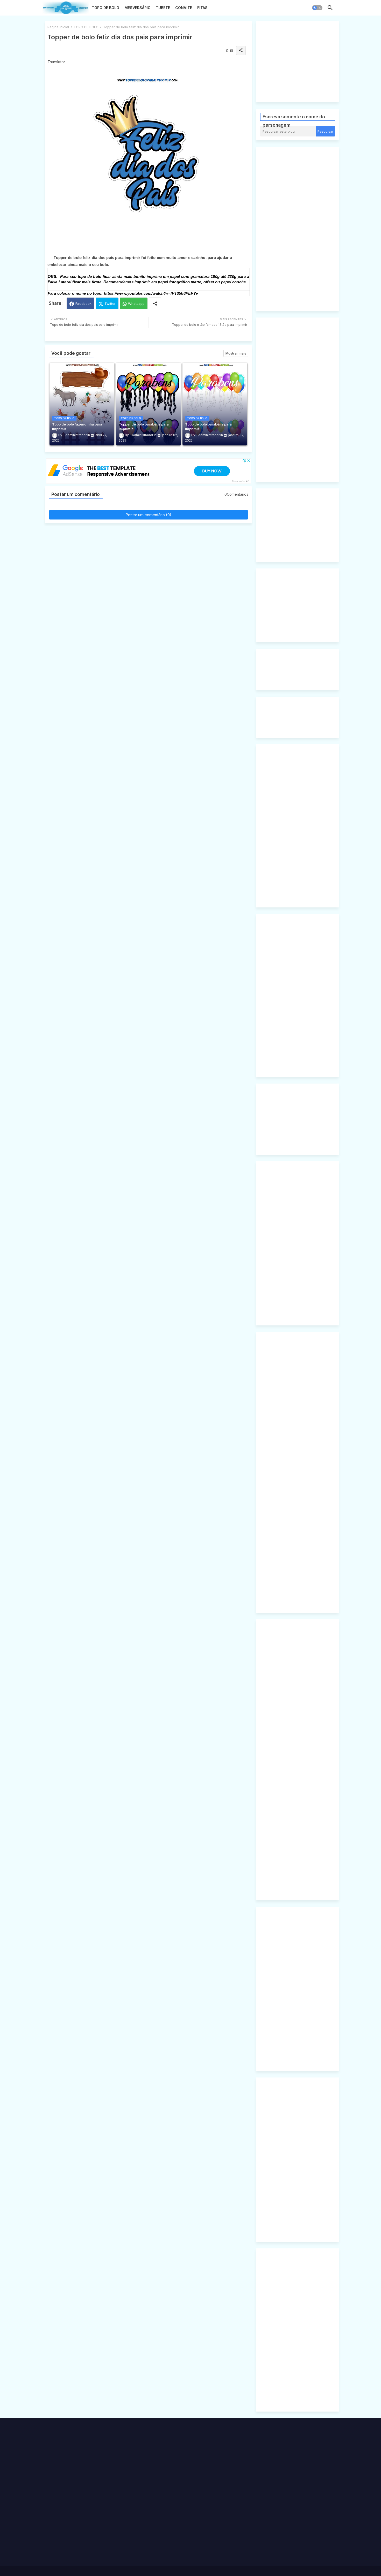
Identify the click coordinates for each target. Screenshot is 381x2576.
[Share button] (155, 303)
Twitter (110, 304)
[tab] (105, 9)
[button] (317, 8)
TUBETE (163, 8)
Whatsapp (136, 304)
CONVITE (184, 8)
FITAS (202, 8)
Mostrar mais (236, 353)
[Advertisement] (304, 61)
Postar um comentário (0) (148, 515)
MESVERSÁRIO (137, 8)
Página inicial (58, 27)
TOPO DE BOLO (105, 8)
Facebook (83, 304)
